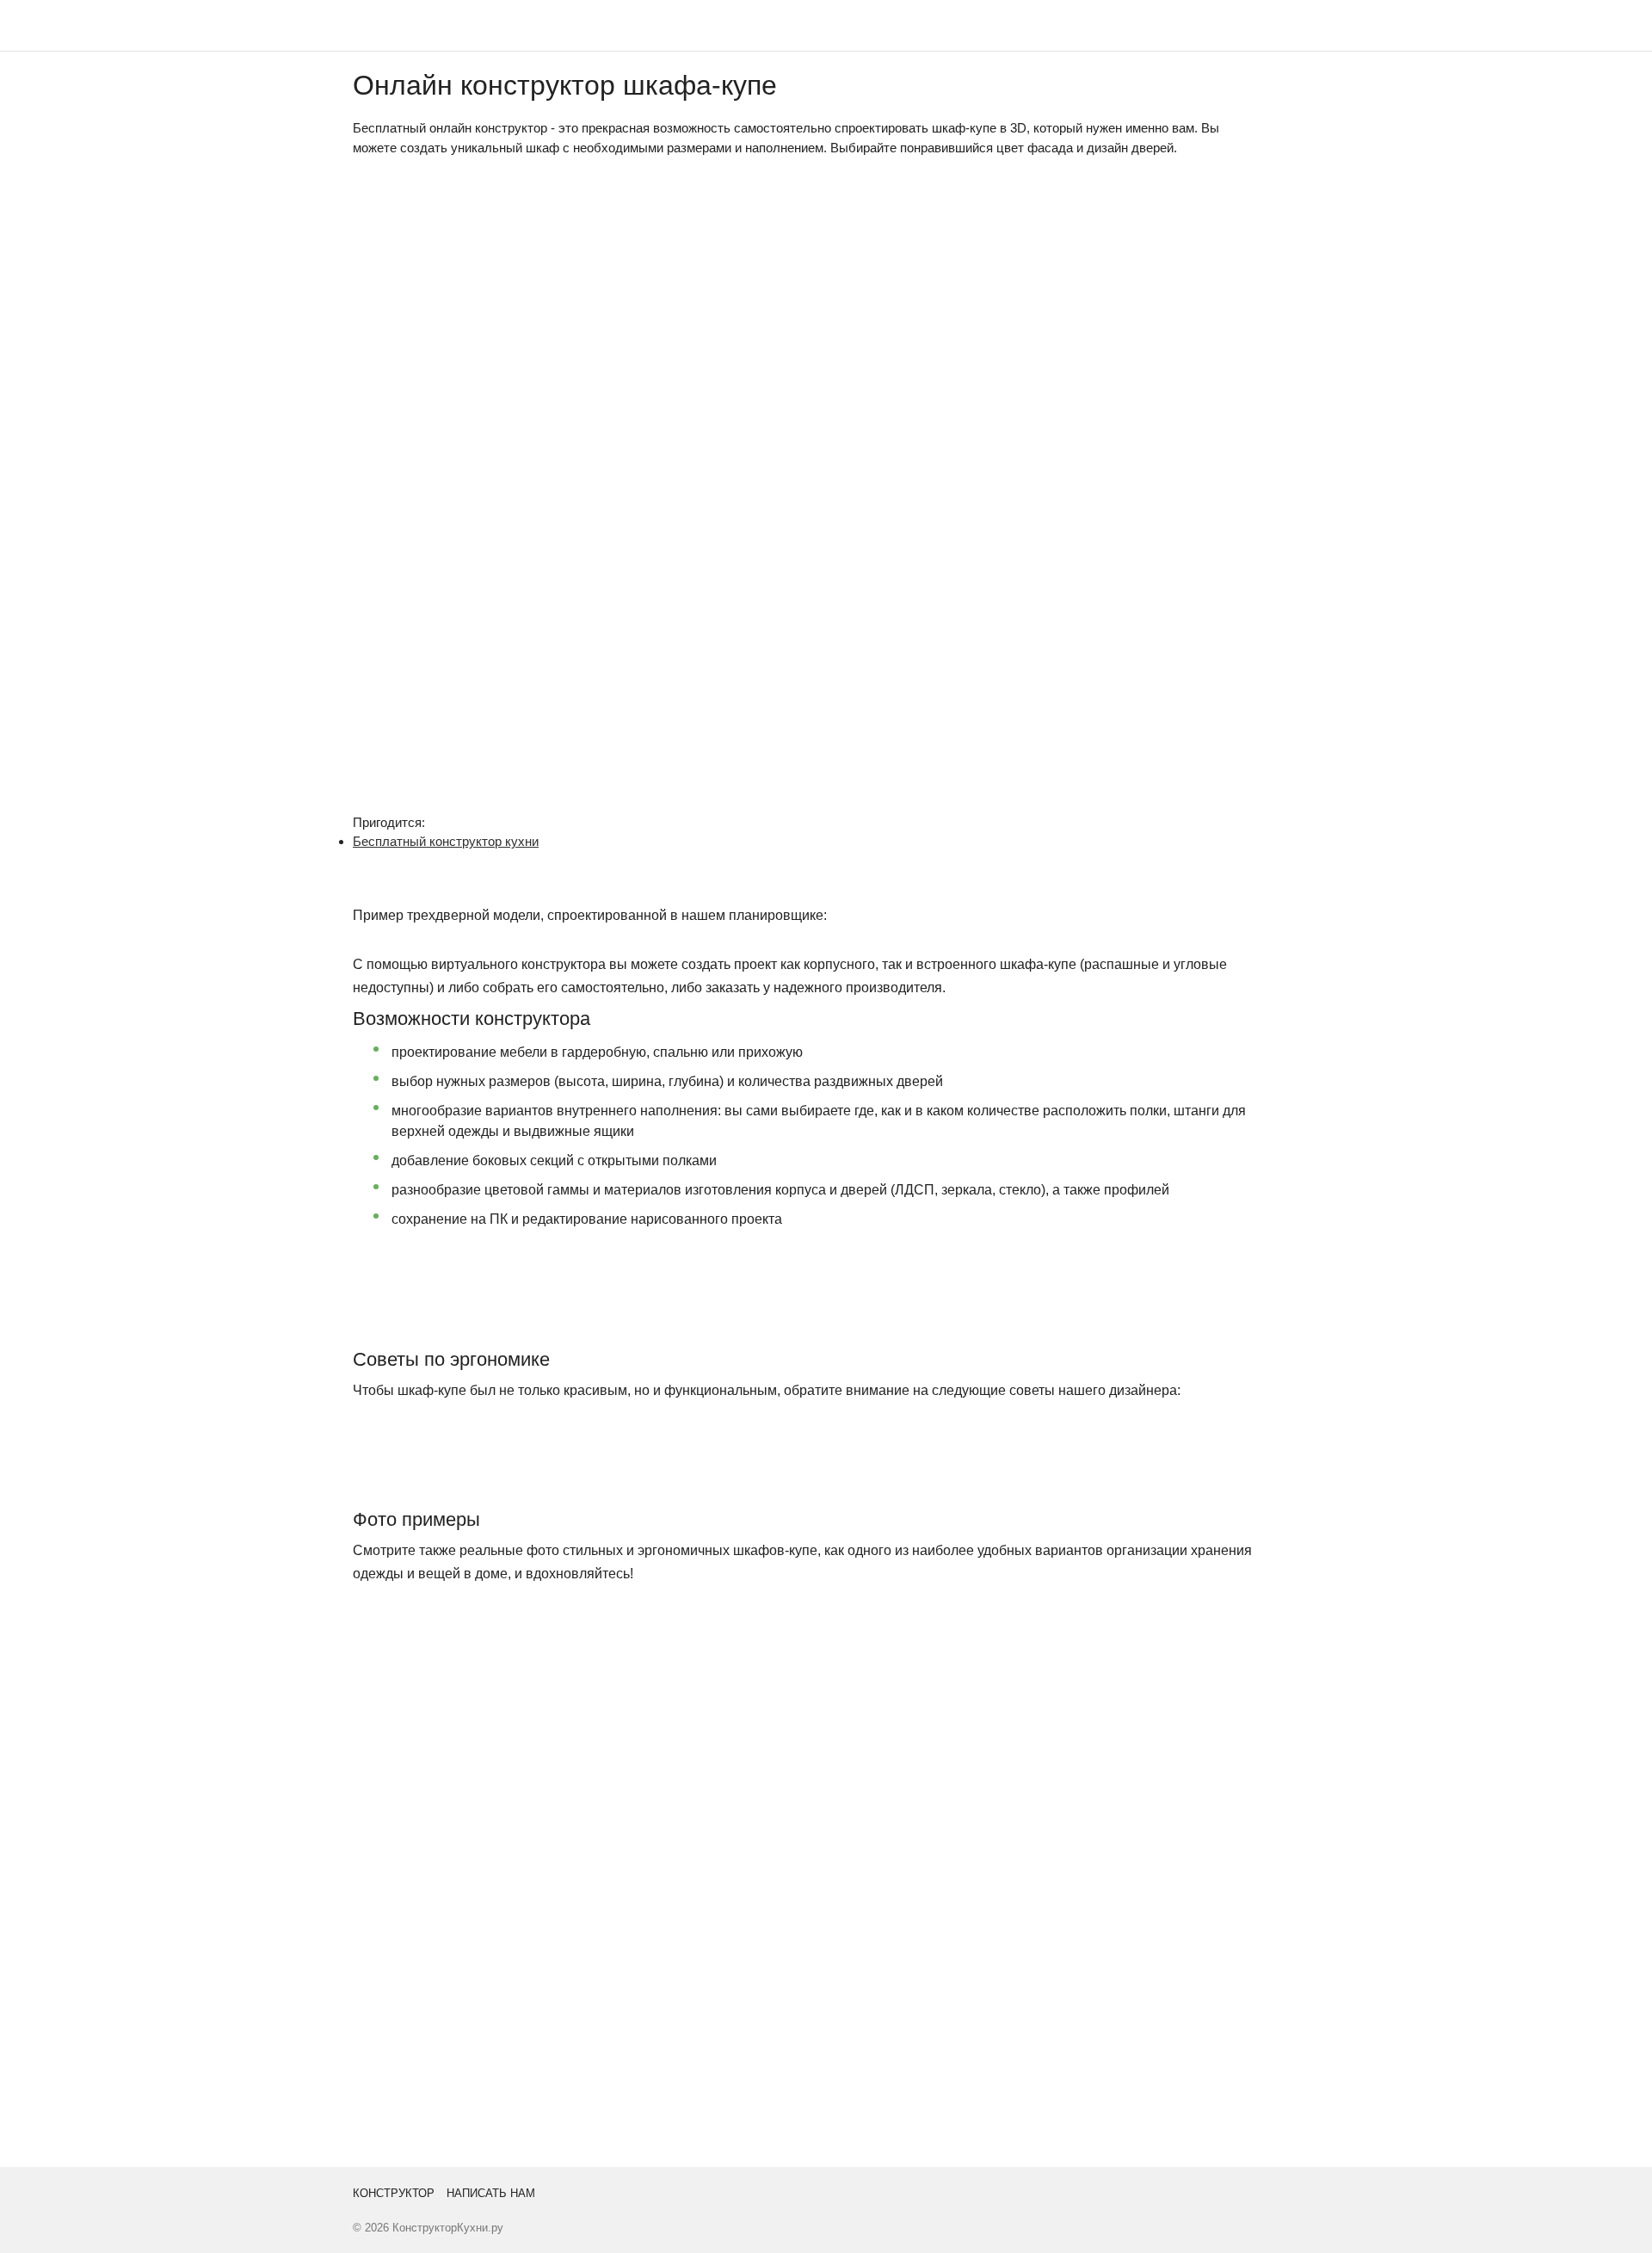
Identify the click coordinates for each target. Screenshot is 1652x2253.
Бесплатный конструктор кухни (446, 841)
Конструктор (394, 2193)
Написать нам (491, 2193)
